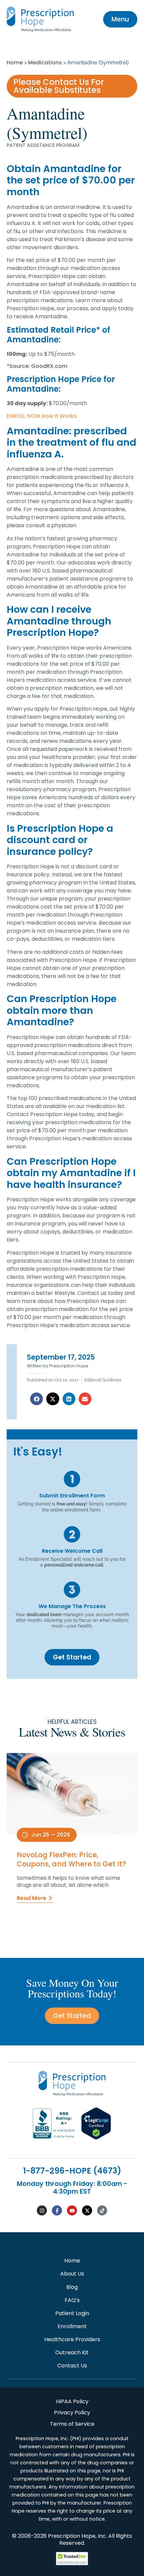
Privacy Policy (72, 2413)
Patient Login (72, 2313)
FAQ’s (72, 2300)
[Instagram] (42, 2210)
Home (15, 63)
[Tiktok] (102, 2210)
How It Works (59, 416)
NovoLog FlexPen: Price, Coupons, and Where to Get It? (71, 1859)
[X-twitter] (87, 2210)
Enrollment (72, 2326)
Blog (72, 2287)
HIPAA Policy (72, 2401)
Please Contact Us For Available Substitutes (59, 86)
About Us (72, 2274)
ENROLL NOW (23, 416)
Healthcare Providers (72, 2339)
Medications (45, 63)
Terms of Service (72, 2424)
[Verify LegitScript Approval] (96, 2138)
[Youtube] (72, 2210)
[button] (37, 1399)
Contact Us (72, 2366)
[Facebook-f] (57, 2210)
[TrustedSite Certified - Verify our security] (72, 2563)
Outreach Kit (72, 2352)
